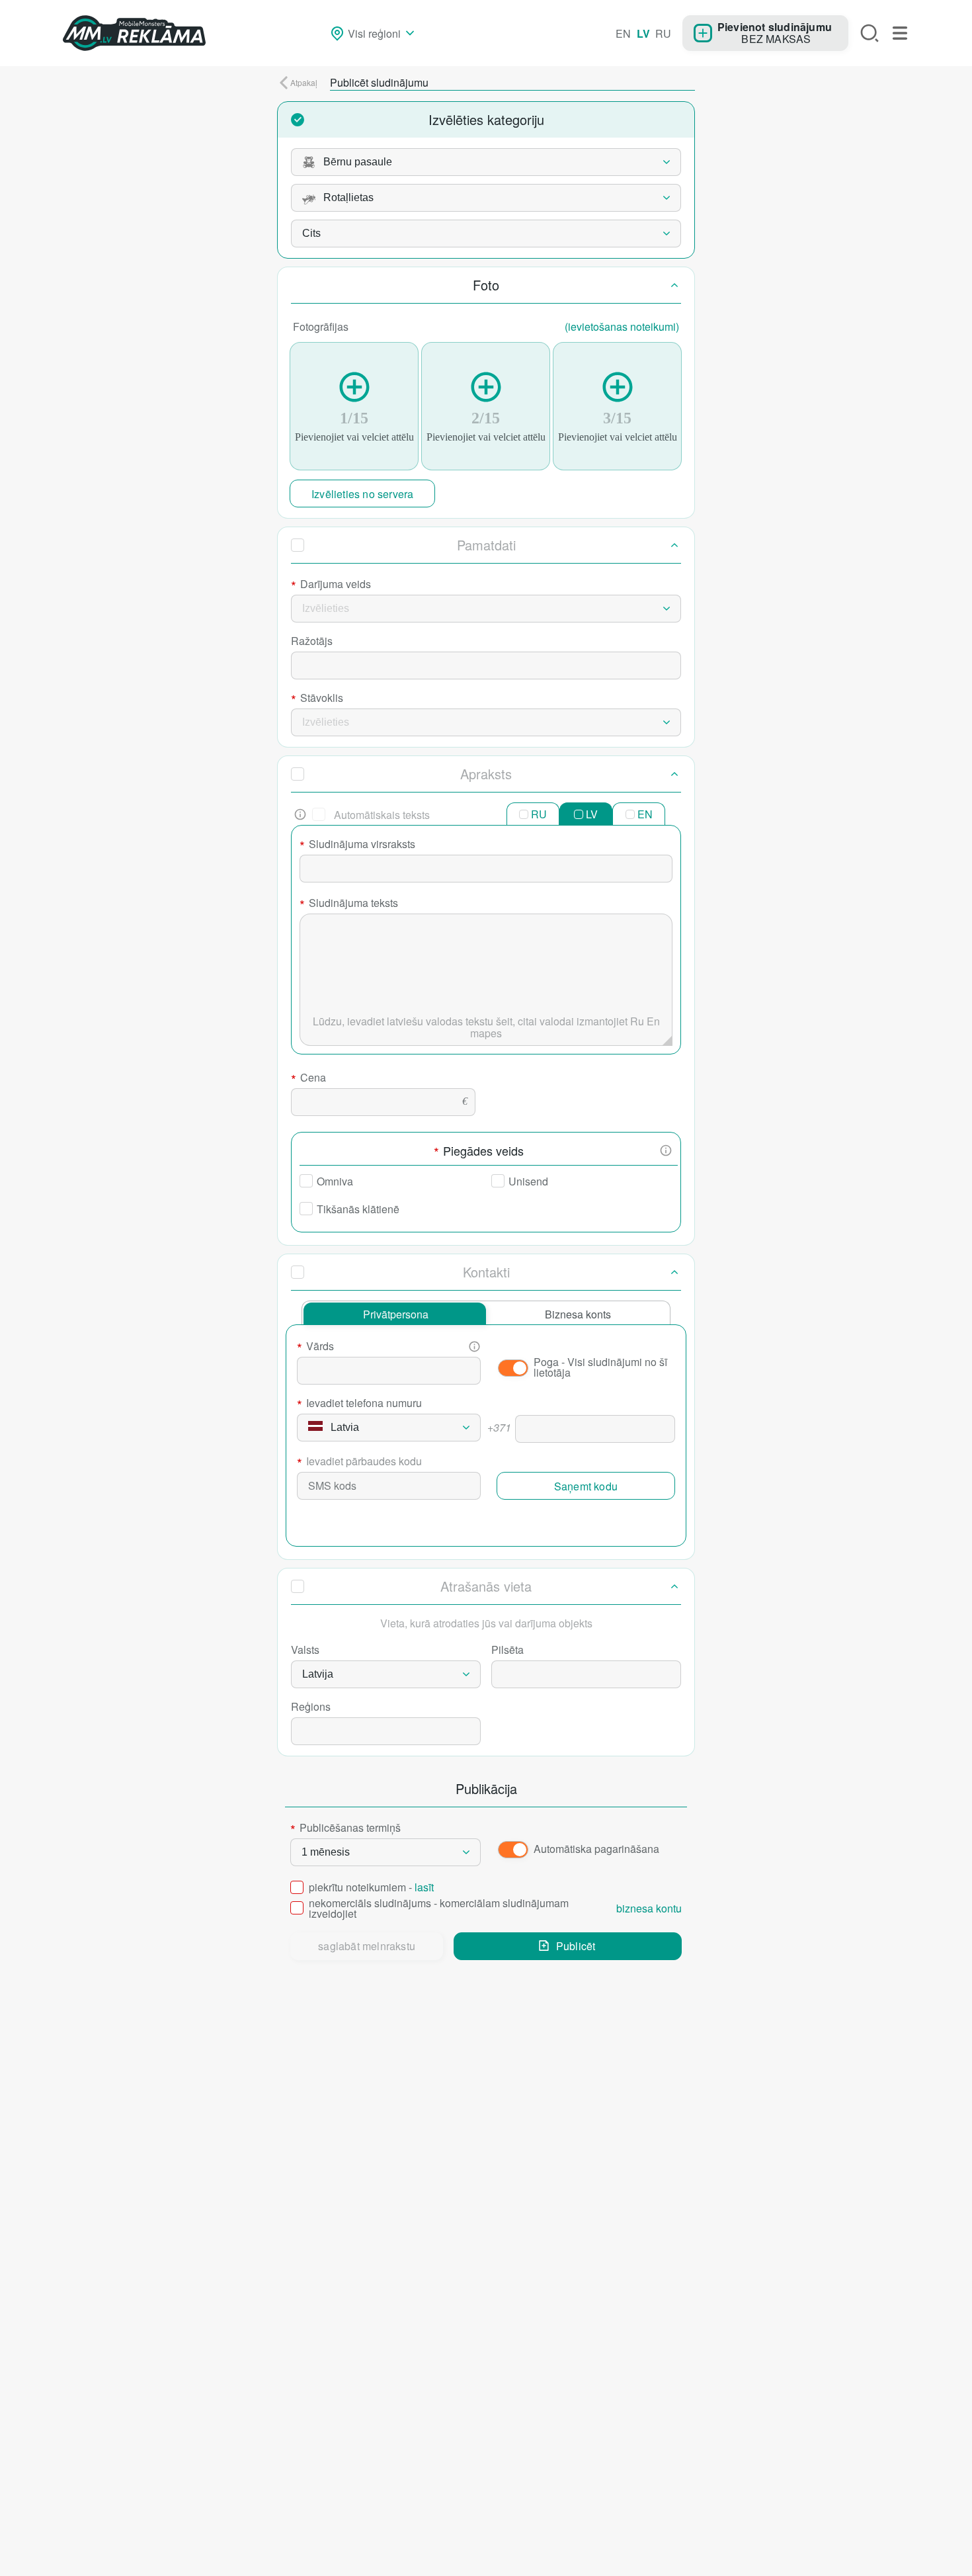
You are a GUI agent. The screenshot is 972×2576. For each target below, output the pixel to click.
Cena (308, 1079)
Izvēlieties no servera (362, 494)
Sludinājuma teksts (349, 904)
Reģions (311, 1706)
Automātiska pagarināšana (596, 1849)
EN (623, 33)
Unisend (528, 1181)
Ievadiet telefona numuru (359, 1404)
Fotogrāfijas (486, 326)
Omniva (335, 1181)
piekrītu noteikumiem (371, 1888)
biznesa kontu (649, 1909)
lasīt (424, 1887)
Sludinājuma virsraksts (357, 845)
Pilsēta (507, 1650)
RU (663, 33)
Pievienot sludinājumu (775, 26)
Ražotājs (312, 641)
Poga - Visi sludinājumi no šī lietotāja (600, 1367)
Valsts (305, 1650)
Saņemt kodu (586, 1486)
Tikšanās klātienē (358, 1209)
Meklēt (870, 33)
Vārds (315, 1348)
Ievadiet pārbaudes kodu (359, 1463)
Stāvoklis (317, 699)
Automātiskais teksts (382, 815)
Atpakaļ (304, 82)
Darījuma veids (331, 585)
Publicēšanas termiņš (345, 1829)
